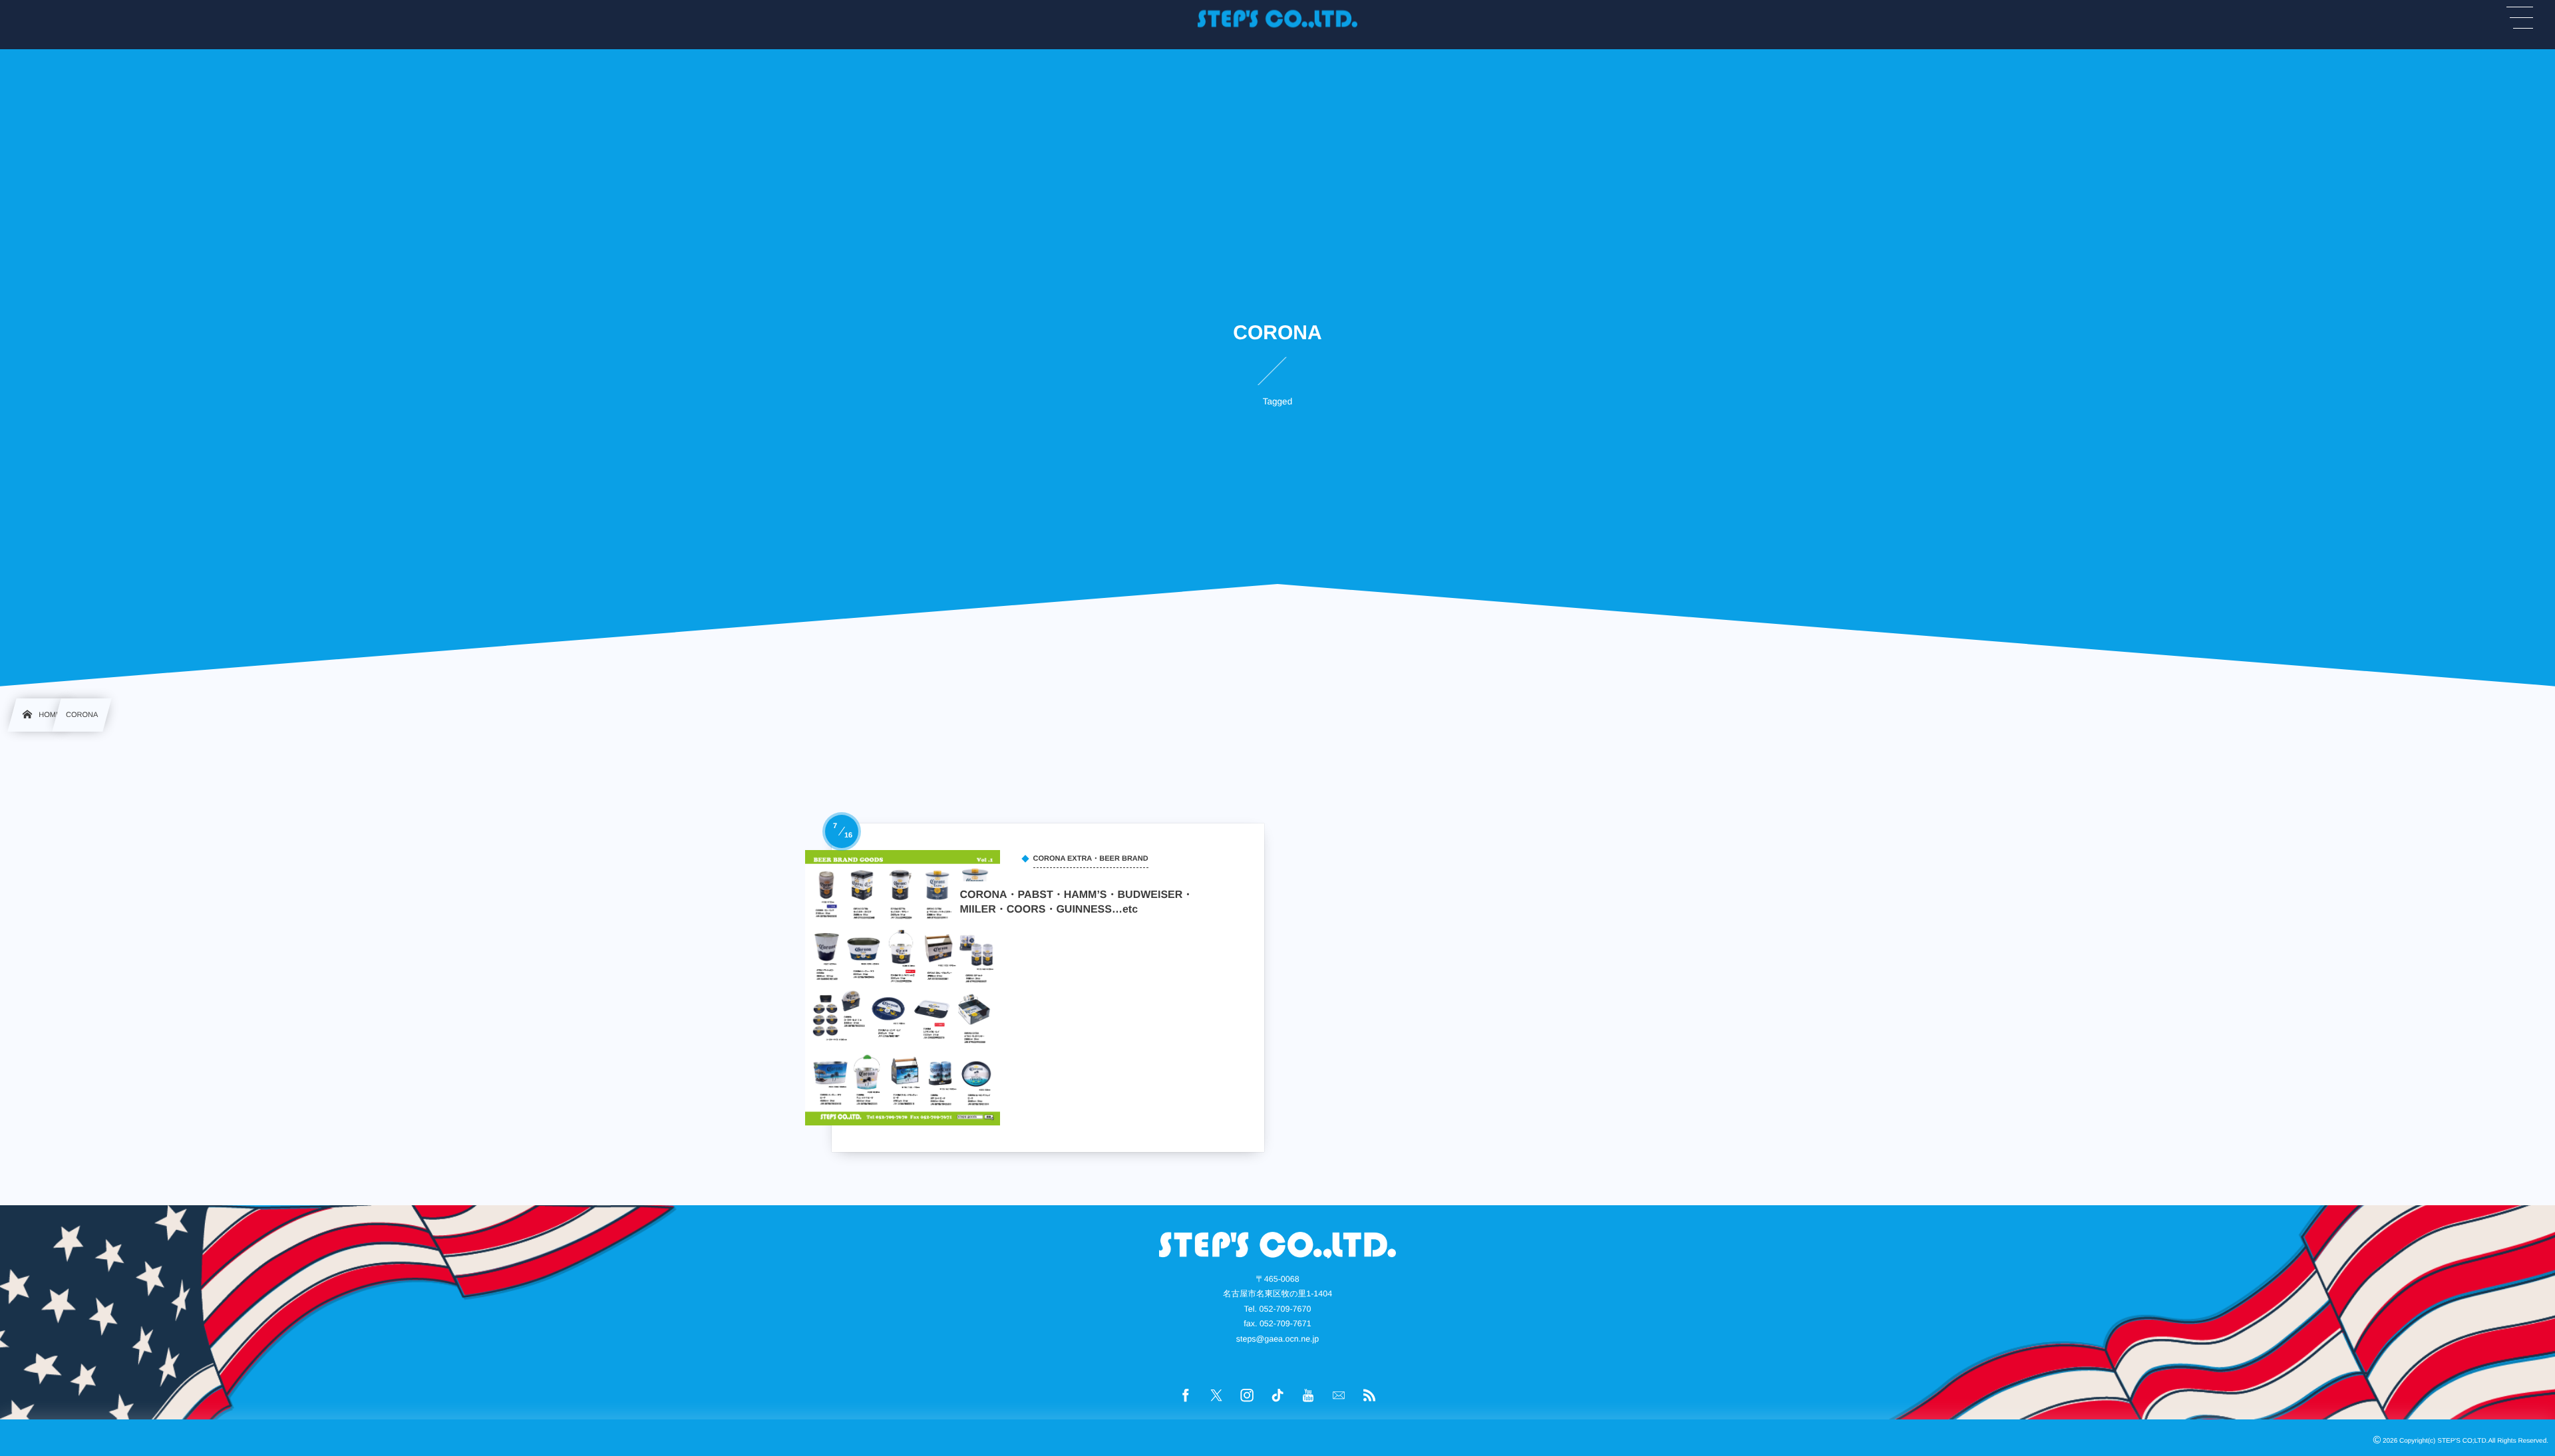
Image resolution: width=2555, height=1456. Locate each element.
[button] (2520, 18)
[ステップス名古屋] (1277, 19)
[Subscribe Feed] (1369, 1396)
